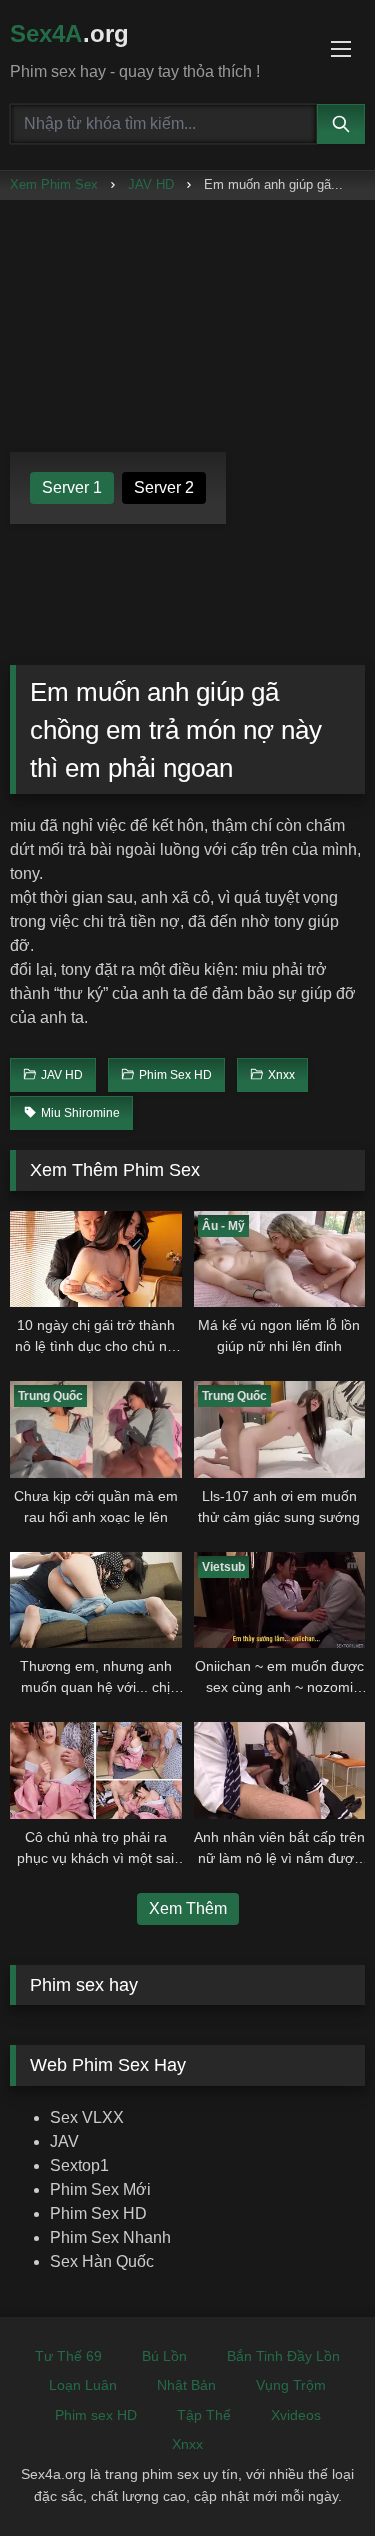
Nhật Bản (186, 2385)
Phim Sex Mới (100, 2189)
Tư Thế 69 (68, 2356)
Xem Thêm (188, 1908)
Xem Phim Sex (54, 184)
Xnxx (187, 2444)
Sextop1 (79, 2165)
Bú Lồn (164, 2356)
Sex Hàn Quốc (102, 2261)
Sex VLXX (87, 2117)
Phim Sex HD (98, 2213)
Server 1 (72, 487)
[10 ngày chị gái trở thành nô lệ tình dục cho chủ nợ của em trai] (96, 1259)
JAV (64, 2141)
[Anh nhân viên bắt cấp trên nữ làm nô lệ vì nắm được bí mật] (280, 1770)
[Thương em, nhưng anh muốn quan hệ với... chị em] (96, 1600)
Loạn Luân (83, 2385)
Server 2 (164, 487)
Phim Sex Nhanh (110, 2237)
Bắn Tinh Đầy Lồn (283, 2356)
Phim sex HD (96, 2415)
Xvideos (296, 2415)
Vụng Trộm (291, 2385)
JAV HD (151, 184)
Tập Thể (204, 2415)
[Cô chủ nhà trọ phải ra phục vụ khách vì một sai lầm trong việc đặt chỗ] (96, 1770)
